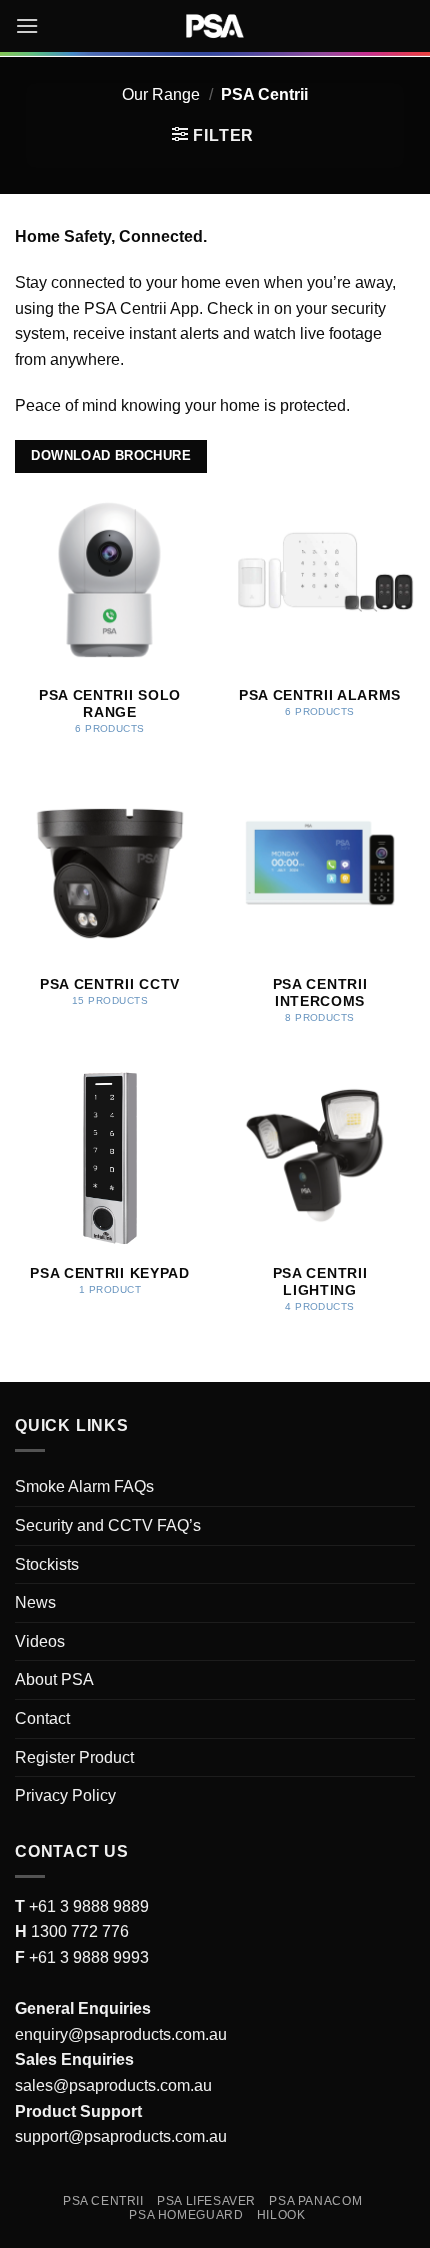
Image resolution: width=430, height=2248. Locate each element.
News (35, 1602)
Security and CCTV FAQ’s (108, 1525)
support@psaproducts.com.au (121, 2136)
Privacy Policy (65, 1795)
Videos (40, 1641)
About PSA (54, 1679)
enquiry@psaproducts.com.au (121, 2034)
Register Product (74, 1757)
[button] (27, 25)
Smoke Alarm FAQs (84, 1486)
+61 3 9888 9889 (87, 1906)
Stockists (47, 1564)
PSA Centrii (103, 2201)
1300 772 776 (78, 1931)
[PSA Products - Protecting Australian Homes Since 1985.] (215, 26)
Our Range (161, 94)
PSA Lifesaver (206, 2201)
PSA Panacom (315, 2201)
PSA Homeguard (186, 2215)
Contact (42, 1718)
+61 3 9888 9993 (89, 1957)
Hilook (281, 2215)
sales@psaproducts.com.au (113, 2085)
